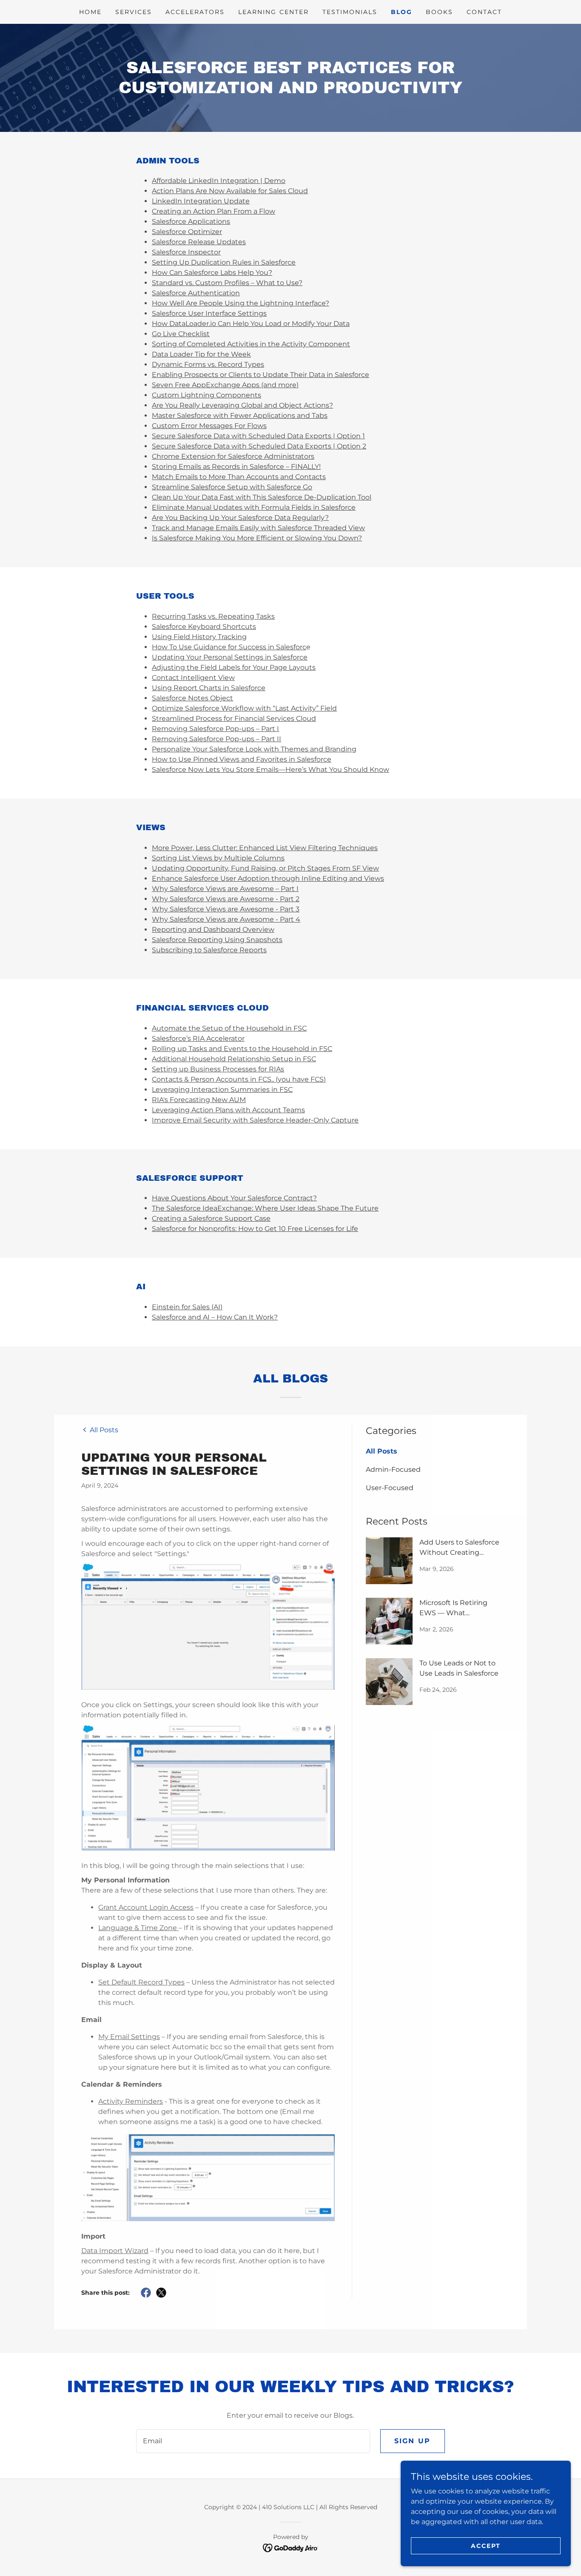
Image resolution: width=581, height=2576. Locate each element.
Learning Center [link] (273, 12)
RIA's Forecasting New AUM (199, 1100)
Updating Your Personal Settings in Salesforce (230, 657)
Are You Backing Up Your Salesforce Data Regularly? (240, 518)
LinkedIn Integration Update (201, 201)
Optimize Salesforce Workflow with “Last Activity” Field (244, 708)
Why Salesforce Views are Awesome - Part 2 (226, 899)
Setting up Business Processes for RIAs (218, 1069)
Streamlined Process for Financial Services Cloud (234, 718)
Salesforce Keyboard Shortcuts (204, 627)
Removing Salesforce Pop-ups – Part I (215, 729)
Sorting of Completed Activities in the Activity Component (251, 344)
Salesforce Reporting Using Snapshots (217, 940)
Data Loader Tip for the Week (201, 354)
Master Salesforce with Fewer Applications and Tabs (240, 416)
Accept (486, 2545)
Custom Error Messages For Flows (209, 426)
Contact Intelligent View (193, 678)
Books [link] (439, 12)
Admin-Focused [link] (393, 1469)
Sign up (413, 2441)
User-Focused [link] (390, 1488)
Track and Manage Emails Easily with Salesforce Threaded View (258, 528)
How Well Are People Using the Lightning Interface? (241, 303)
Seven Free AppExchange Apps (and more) (225, 385)
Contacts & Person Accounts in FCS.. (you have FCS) (239, 1079)
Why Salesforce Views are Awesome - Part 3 (226, 909)
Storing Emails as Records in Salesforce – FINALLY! (236, 467)
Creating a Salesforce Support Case (211, 1218)
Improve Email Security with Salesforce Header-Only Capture (255, 1120)
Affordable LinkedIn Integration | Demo (219, 181)
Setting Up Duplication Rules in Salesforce (224, 262)
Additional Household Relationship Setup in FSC (234, 1059)
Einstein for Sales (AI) (187, 1307)
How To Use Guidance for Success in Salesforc (229, 647)
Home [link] (90, 12)
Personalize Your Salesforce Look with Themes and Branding (254, 749)
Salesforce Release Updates (199, 242)
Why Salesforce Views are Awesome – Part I (225, 889)
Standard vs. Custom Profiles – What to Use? (227, 283)
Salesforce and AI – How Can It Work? (215, 1317)
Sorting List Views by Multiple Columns (218, 858)
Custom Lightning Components (206, 395)
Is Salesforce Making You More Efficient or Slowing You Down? (257, 538)
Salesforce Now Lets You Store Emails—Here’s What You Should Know (271, 770)
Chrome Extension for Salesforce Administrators (233, 456)
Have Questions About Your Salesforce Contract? (234, 1198)
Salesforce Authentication (196, 293)
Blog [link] (402, 12)
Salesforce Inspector (186, 252)
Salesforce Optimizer (187, 232)
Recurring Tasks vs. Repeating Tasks (213, 616)
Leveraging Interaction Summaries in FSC (222, 1090)
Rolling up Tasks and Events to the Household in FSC (242, 1049)
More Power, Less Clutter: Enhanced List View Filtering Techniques (265, 848)
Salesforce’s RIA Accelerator (198, 1038)
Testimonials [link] (350, 12)
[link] (100, 1429)
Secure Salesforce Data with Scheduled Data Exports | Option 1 (258, 436)
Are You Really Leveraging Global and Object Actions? (242, 405)
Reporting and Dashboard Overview (213, 930)
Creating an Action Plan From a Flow (214, 211)
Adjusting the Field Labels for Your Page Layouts (234, 667)
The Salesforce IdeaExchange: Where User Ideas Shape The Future (265, 1208)
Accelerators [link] (195, 12)
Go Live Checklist (181, 334)
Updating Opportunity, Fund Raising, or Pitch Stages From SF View (265, 868)
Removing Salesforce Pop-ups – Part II (216, 739)
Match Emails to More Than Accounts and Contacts (239, 477)
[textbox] (253, 2441)
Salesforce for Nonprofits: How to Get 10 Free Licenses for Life (255, 1229)
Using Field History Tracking (199, 637)
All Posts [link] (382, 1451)
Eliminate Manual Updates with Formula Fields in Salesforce (254, 507)
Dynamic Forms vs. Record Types (208, 364)
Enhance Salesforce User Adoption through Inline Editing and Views (268, 878)
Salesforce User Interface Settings (209, 313)
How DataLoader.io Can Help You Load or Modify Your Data (251, 324)
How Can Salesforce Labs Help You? (212, 273)
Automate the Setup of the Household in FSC (229, 1028)
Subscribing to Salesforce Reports (209, 950)
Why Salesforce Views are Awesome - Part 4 (226, 919)
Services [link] (134, 12)
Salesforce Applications (191, 221)
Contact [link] (484, 12)
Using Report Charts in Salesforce (209, 688)
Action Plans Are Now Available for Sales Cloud (230, 191)
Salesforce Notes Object (192, 698)
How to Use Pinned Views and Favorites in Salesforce (242, 759)
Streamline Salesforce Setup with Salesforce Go (232, 487)
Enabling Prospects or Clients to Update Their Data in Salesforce (261, 375)
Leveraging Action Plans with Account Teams (228, 1110)
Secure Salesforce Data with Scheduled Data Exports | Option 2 (259, 446)
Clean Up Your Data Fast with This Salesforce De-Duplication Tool (262, 497)
